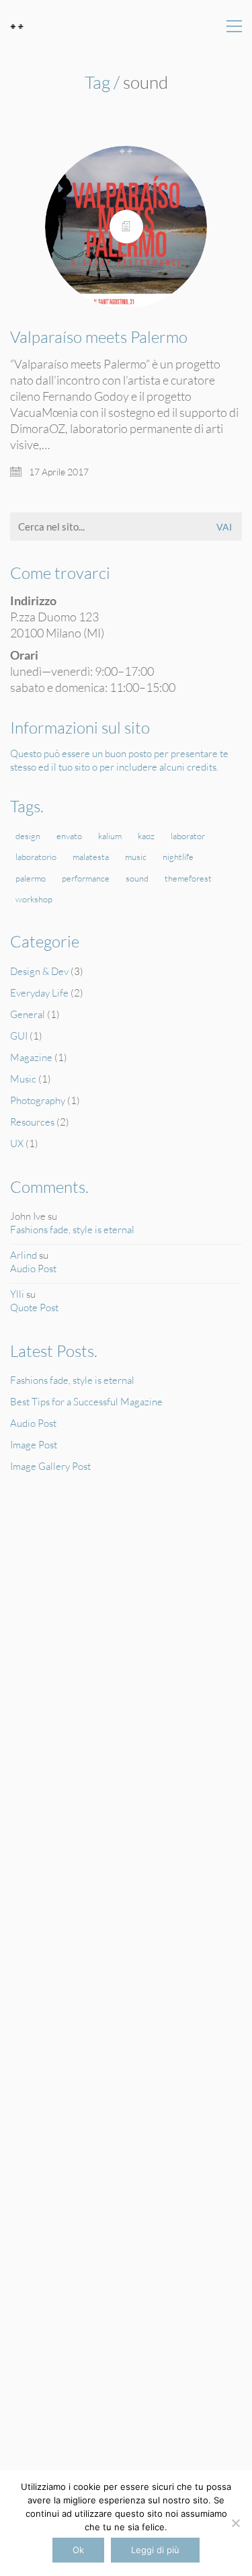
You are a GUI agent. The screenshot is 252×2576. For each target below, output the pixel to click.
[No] (235, 2523)
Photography (38, 1100)
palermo (31, 878)
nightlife (178, 857)
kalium (110, 836)
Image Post (34, 1445)
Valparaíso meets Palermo (99, 337)
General (28, 1014)
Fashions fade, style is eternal (72, 1230)
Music (23, 1079)
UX (17, 1143)
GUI (19, 1036)
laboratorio (36, 857)
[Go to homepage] (17, 27)
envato (69, 836)
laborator (188, 836)
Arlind (24, 1255)
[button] (234, 26)
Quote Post (34, 1307)
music (136, 857)
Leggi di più (155, 2550)
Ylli (17, 1294)
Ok (78, 2550)
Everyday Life (39, 993)
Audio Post (33, 1269)
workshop (34, 899)
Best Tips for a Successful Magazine (86, 1402)
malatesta (91, 857)
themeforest (188, 878)
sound (137, 878)
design (28, 836)
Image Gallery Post (50, 1466)
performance (86, 878)
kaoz (146, 836)
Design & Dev (39, 971)
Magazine (31, 1057)
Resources (32, 1122)
